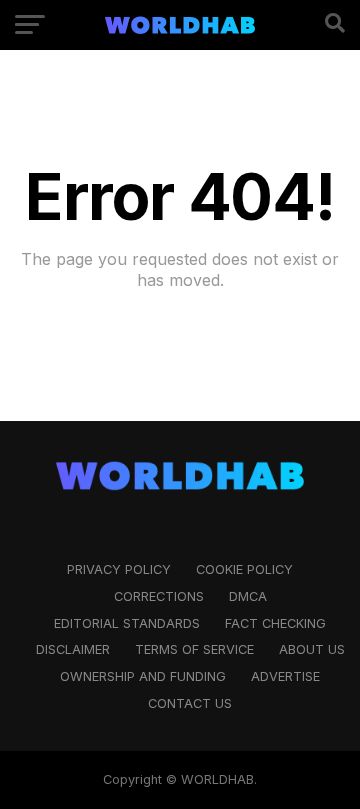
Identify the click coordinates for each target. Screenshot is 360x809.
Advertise (285, 676)
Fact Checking (275, 623)
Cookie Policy (244, 569)
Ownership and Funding (143, 676)
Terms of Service (194, 649)
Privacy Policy (119, 569)
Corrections (159, 596)
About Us (312, 649)
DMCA (248, 596)
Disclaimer (73, 649)
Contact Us (190, 703)
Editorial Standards (127, 623)
